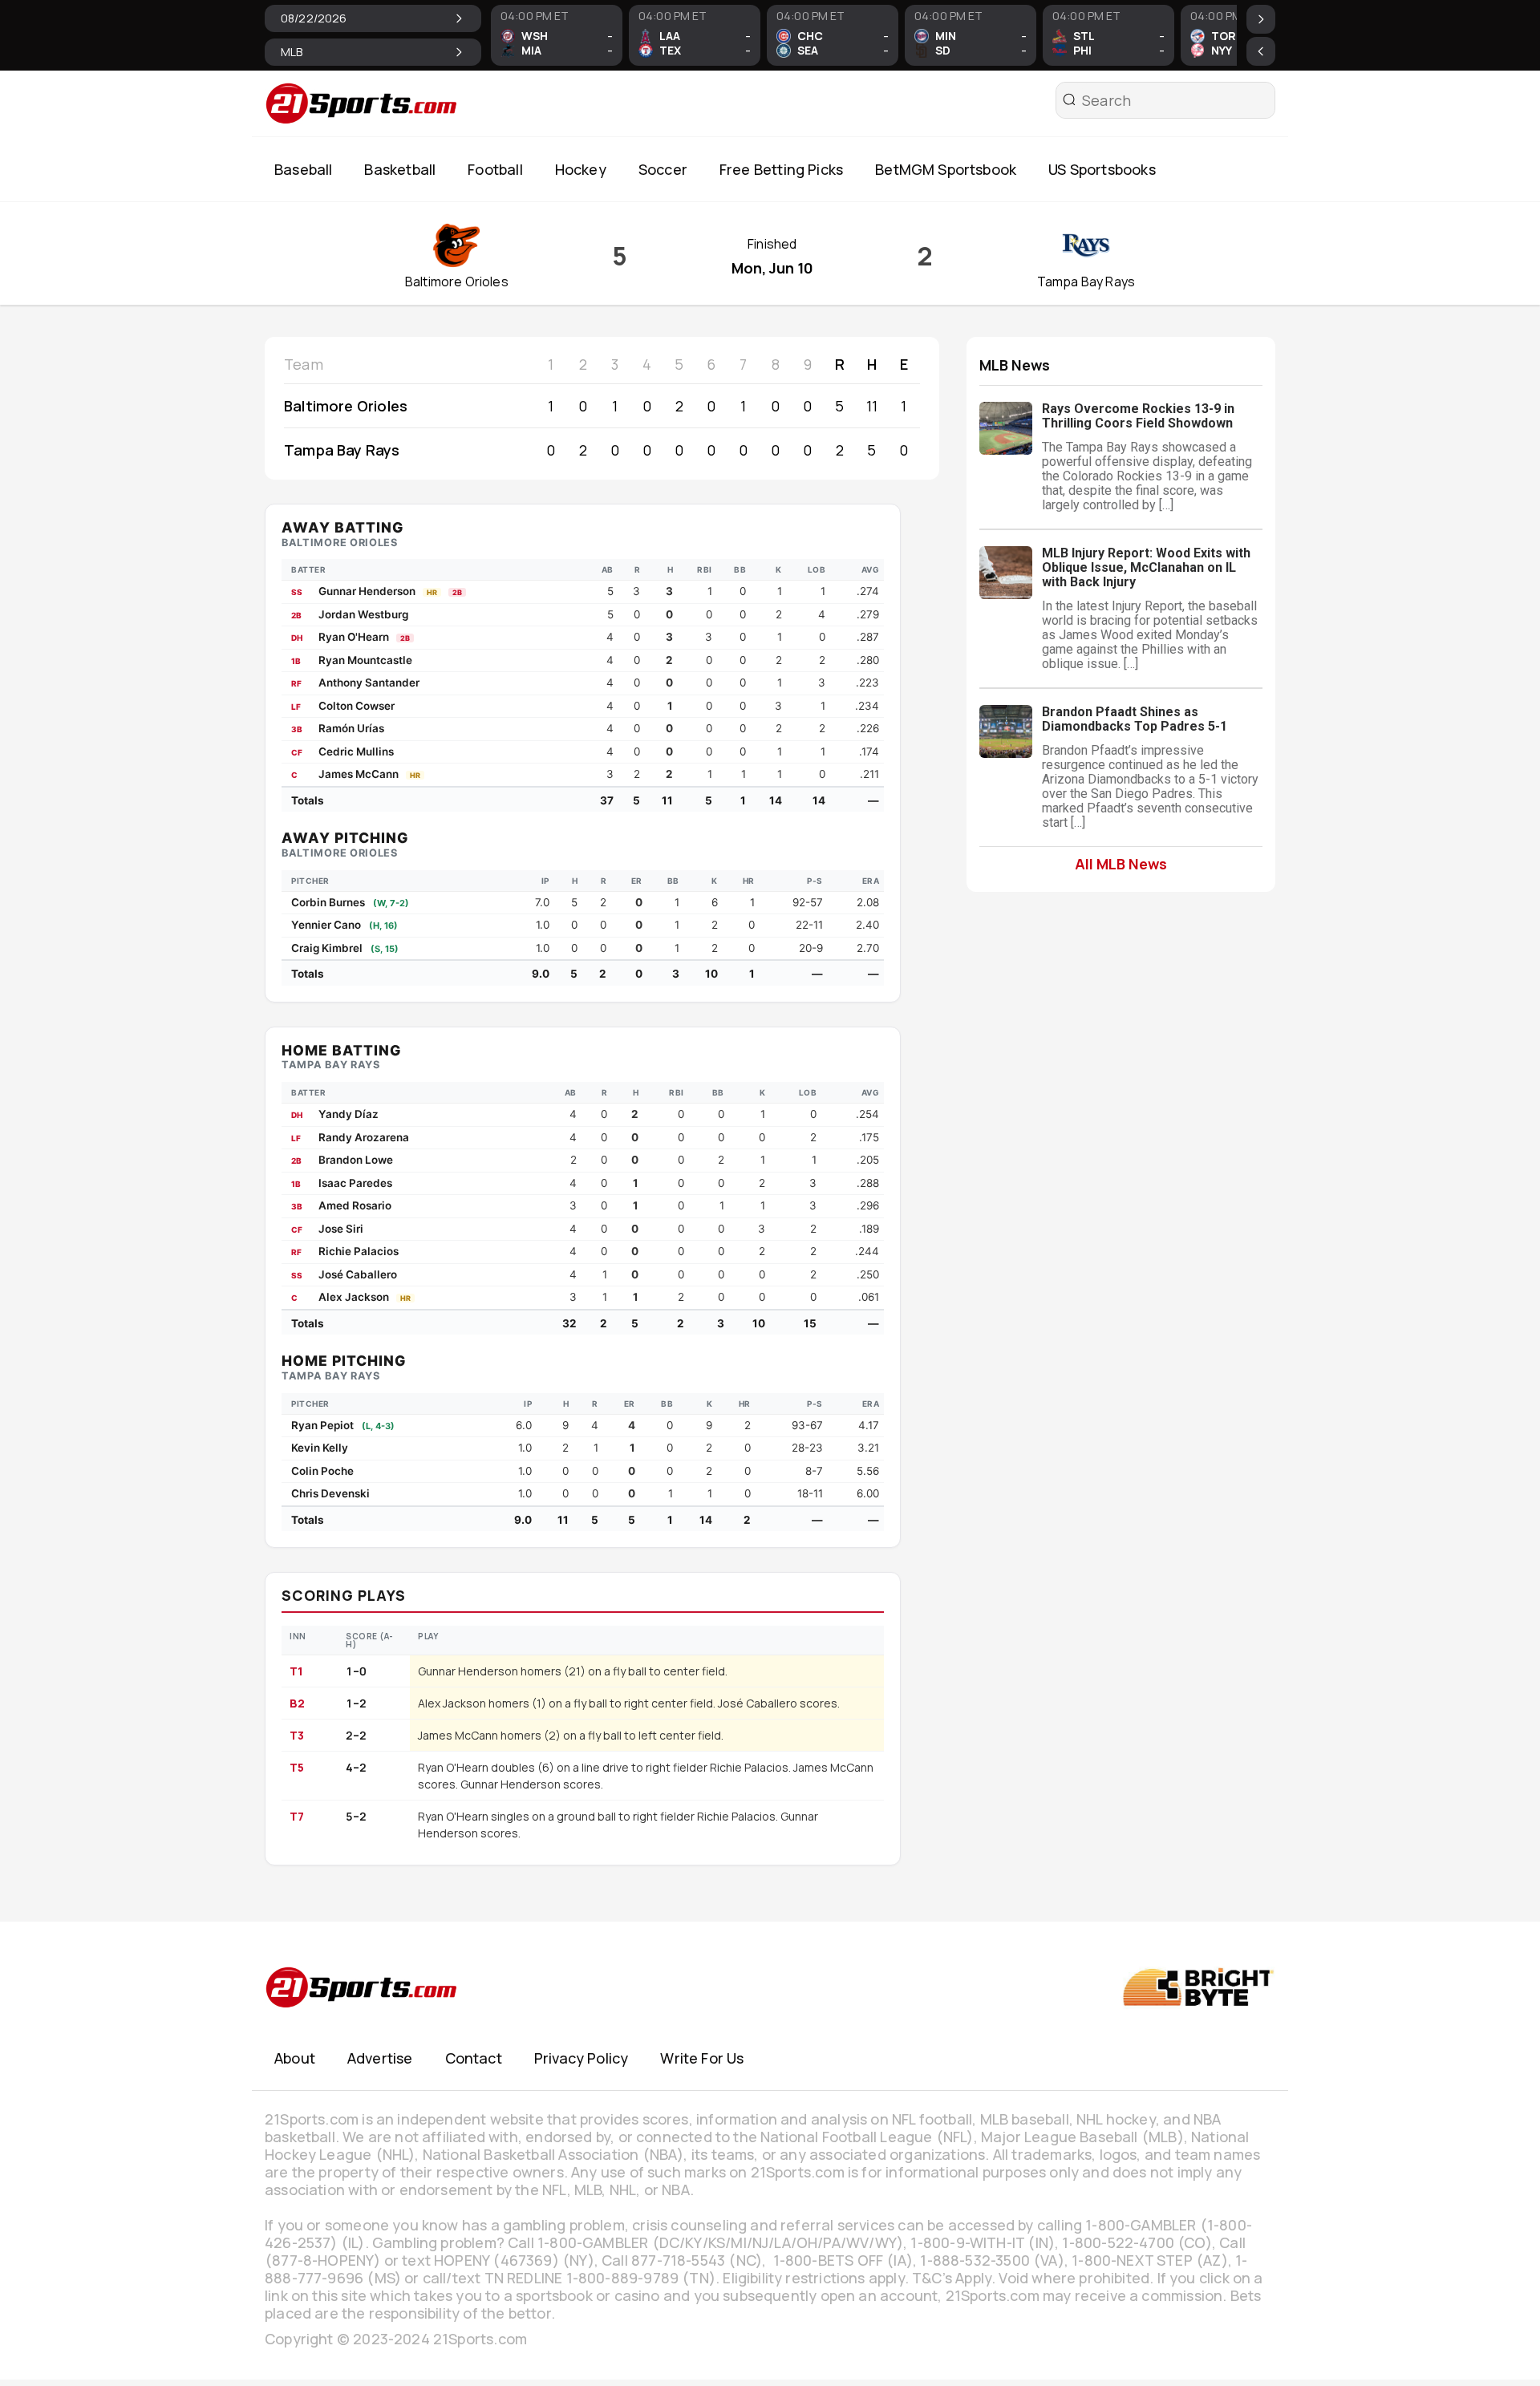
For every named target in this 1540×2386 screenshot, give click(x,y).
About (295, 2058)
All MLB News (1121, 863)
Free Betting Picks (781, 169)
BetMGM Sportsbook (946, 169)
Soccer (663, 169)
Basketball (400, 169)
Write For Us (702, 2058)
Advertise (380, 2058)
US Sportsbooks (1102, 169)
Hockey (581, 169)
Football (495, 169)
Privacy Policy (582, 2058)
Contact (474, 2058)
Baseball (303, 169)
